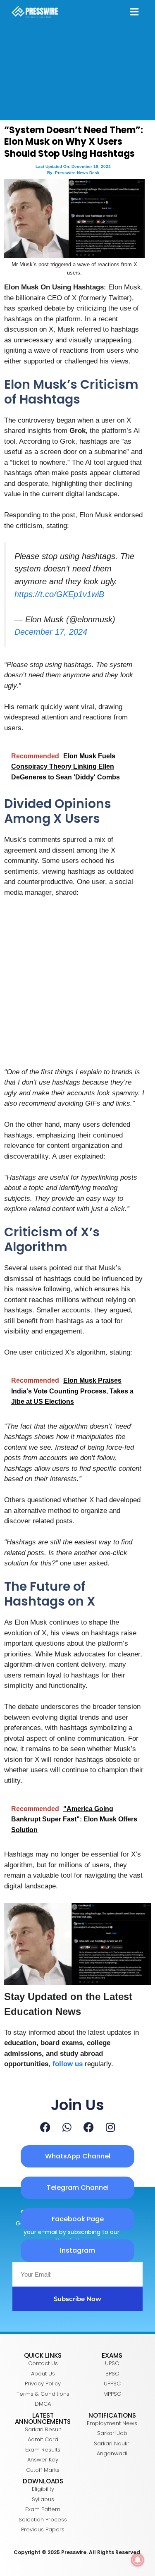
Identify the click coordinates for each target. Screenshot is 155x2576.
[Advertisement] (77, 986)
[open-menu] (134, 13)
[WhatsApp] (67, 2127)
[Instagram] (110, 2127)
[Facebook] (45, 2127)
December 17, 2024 (51, 632)
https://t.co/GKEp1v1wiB (59, 594)
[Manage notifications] (138, 2560)
